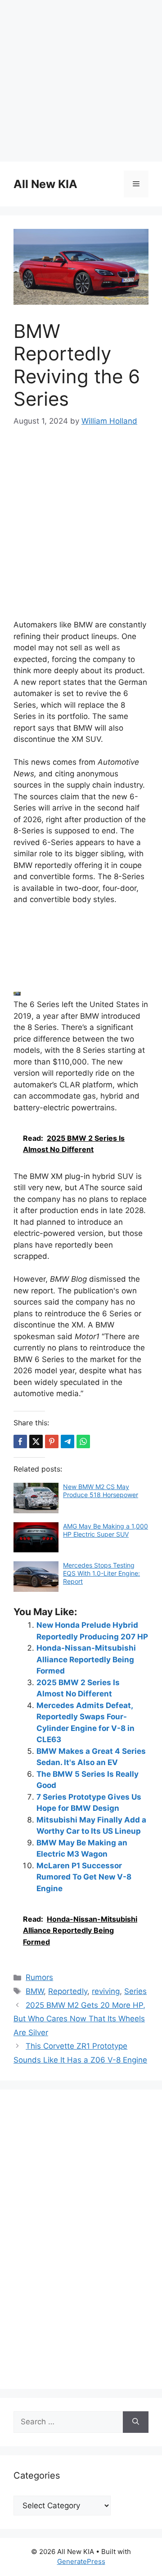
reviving (106, 1991)
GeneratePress (81, 2561)
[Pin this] (52, 1441)
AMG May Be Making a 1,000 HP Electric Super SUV (106, 1530)
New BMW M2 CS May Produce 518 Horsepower (101, 1491)
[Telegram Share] (67, 1441)
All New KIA (45, 184)
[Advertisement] (81, 81)
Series (135, 1991)
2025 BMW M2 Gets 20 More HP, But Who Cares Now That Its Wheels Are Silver (79, 2019)
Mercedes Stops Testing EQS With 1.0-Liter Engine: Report (101, 1573)
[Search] (136, 2422)
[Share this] (20, 1441)
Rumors (39, 1977)
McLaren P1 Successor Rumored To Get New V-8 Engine (84, 1877)
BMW (35, 1991)
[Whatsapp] (83, 1441)
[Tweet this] (36, 1441)
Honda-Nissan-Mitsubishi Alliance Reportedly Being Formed (86, 1659)
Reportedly (68, 1991)
